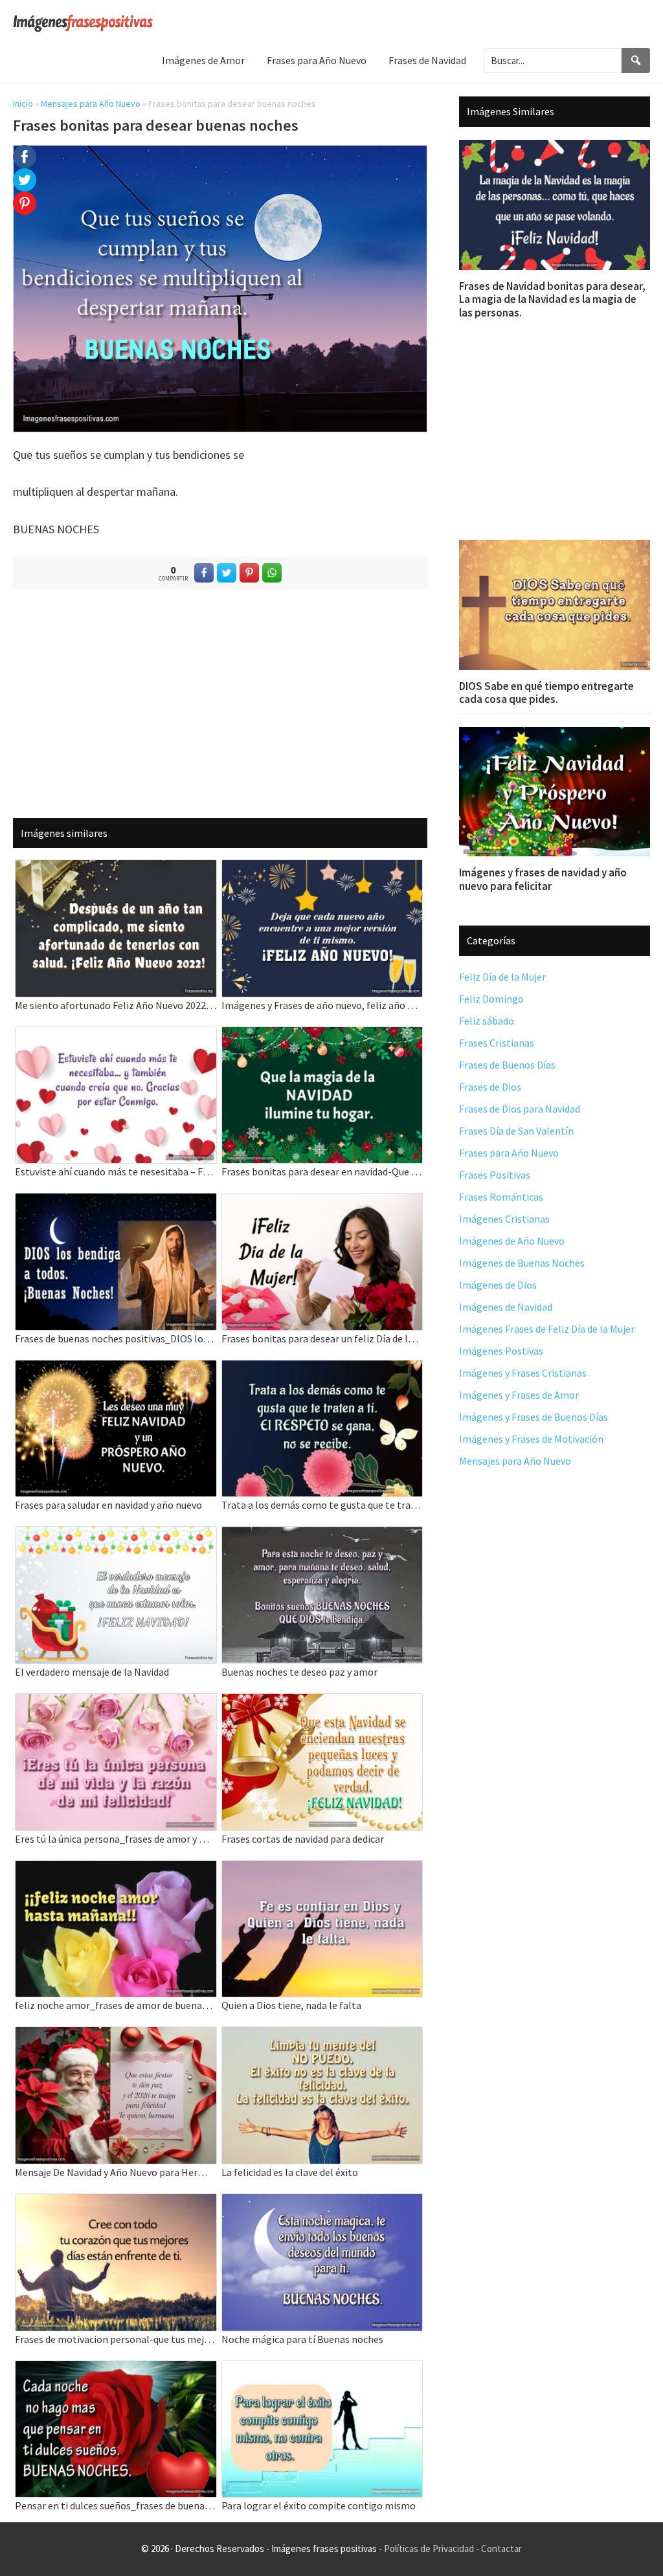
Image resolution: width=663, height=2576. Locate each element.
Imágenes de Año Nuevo (512, 1241)
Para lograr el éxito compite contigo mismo (319, 2505)
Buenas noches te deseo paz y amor (299, 1672)
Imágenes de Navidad (506, 1307)
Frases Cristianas (497, 1043)
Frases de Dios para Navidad (520, 1109)
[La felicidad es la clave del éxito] (322, 2035)
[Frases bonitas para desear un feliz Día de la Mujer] (322, 1202)
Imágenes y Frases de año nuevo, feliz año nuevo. (322, 1005)
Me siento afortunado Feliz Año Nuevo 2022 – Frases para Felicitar (116, 1005)
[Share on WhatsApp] (272, 573)
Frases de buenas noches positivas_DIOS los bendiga (116, 1338)
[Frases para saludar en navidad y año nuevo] (116, 1369)
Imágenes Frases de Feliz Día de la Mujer (547, 1329)
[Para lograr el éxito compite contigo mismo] (322, 2369)
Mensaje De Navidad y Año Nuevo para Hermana (116, 2172)
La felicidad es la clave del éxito (290, 2172)
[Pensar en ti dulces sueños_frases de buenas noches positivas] (116, 2369)
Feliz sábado (487, 1021)
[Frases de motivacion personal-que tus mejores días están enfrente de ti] (116, 2202)
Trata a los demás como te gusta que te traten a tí (322, 1505)
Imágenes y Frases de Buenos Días (534, 1417)
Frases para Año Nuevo (509, 1153)
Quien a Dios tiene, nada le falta (291, 2005)
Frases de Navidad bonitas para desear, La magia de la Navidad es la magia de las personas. (552, 299)
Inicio (23, 104)
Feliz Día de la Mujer (502, 977)
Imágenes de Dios (498, 1285)
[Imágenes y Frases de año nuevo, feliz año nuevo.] (322, 868)
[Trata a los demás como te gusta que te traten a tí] (322, 1369)
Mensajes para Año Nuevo (91, 104)
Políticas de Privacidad (429, 2548)
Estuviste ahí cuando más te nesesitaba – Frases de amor (116, 1171)
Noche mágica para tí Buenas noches (302, 2339)
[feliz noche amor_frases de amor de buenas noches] (116, 1869)
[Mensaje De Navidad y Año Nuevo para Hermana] (116, 2035)
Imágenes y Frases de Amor (519, 1395)
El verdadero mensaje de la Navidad (92, 1672)
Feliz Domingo (491, 999)
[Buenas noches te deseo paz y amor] (322, 1535)
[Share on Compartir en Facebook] (204, 573)
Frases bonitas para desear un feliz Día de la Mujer (322, 1338)
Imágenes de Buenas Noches (522, 1263)
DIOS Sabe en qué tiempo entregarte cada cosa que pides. (546, 693)
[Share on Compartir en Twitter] (227, 573)
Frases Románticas (501, 1197)
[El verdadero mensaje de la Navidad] (116, 1535)
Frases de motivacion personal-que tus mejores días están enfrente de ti (116, 2339)
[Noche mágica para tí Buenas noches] (322, 2202)
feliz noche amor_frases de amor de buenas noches (116, 2005)
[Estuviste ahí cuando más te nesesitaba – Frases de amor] (116, 1035)
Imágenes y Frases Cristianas (523, 1373)
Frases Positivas (495, 1175)
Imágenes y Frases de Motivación (531, 1439)
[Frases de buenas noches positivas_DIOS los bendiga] (116, 1202)
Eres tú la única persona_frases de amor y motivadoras (116, 1839)
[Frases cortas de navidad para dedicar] (322, 1702)
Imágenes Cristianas (504, 1219)
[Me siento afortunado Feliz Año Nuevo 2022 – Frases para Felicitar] (116, 868)
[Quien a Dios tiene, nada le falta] (322, 1869)
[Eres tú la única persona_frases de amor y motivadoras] (116, 1702)
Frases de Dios (490, 1087)
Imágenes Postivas (501, 1351)
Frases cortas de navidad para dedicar (303, 1839)
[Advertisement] (220, 703)
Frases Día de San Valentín (516, 1131)
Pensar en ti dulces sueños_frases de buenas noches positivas (116, 2505)
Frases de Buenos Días (507, 1065)
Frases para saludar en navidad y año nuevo (108, 1505)
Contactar (501, 2548)
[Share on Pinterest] (249, 573)
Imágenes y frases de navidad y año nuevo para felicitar (543, 879)
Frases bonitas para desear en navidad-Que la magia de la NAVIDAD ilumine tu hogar (322, 1171)
